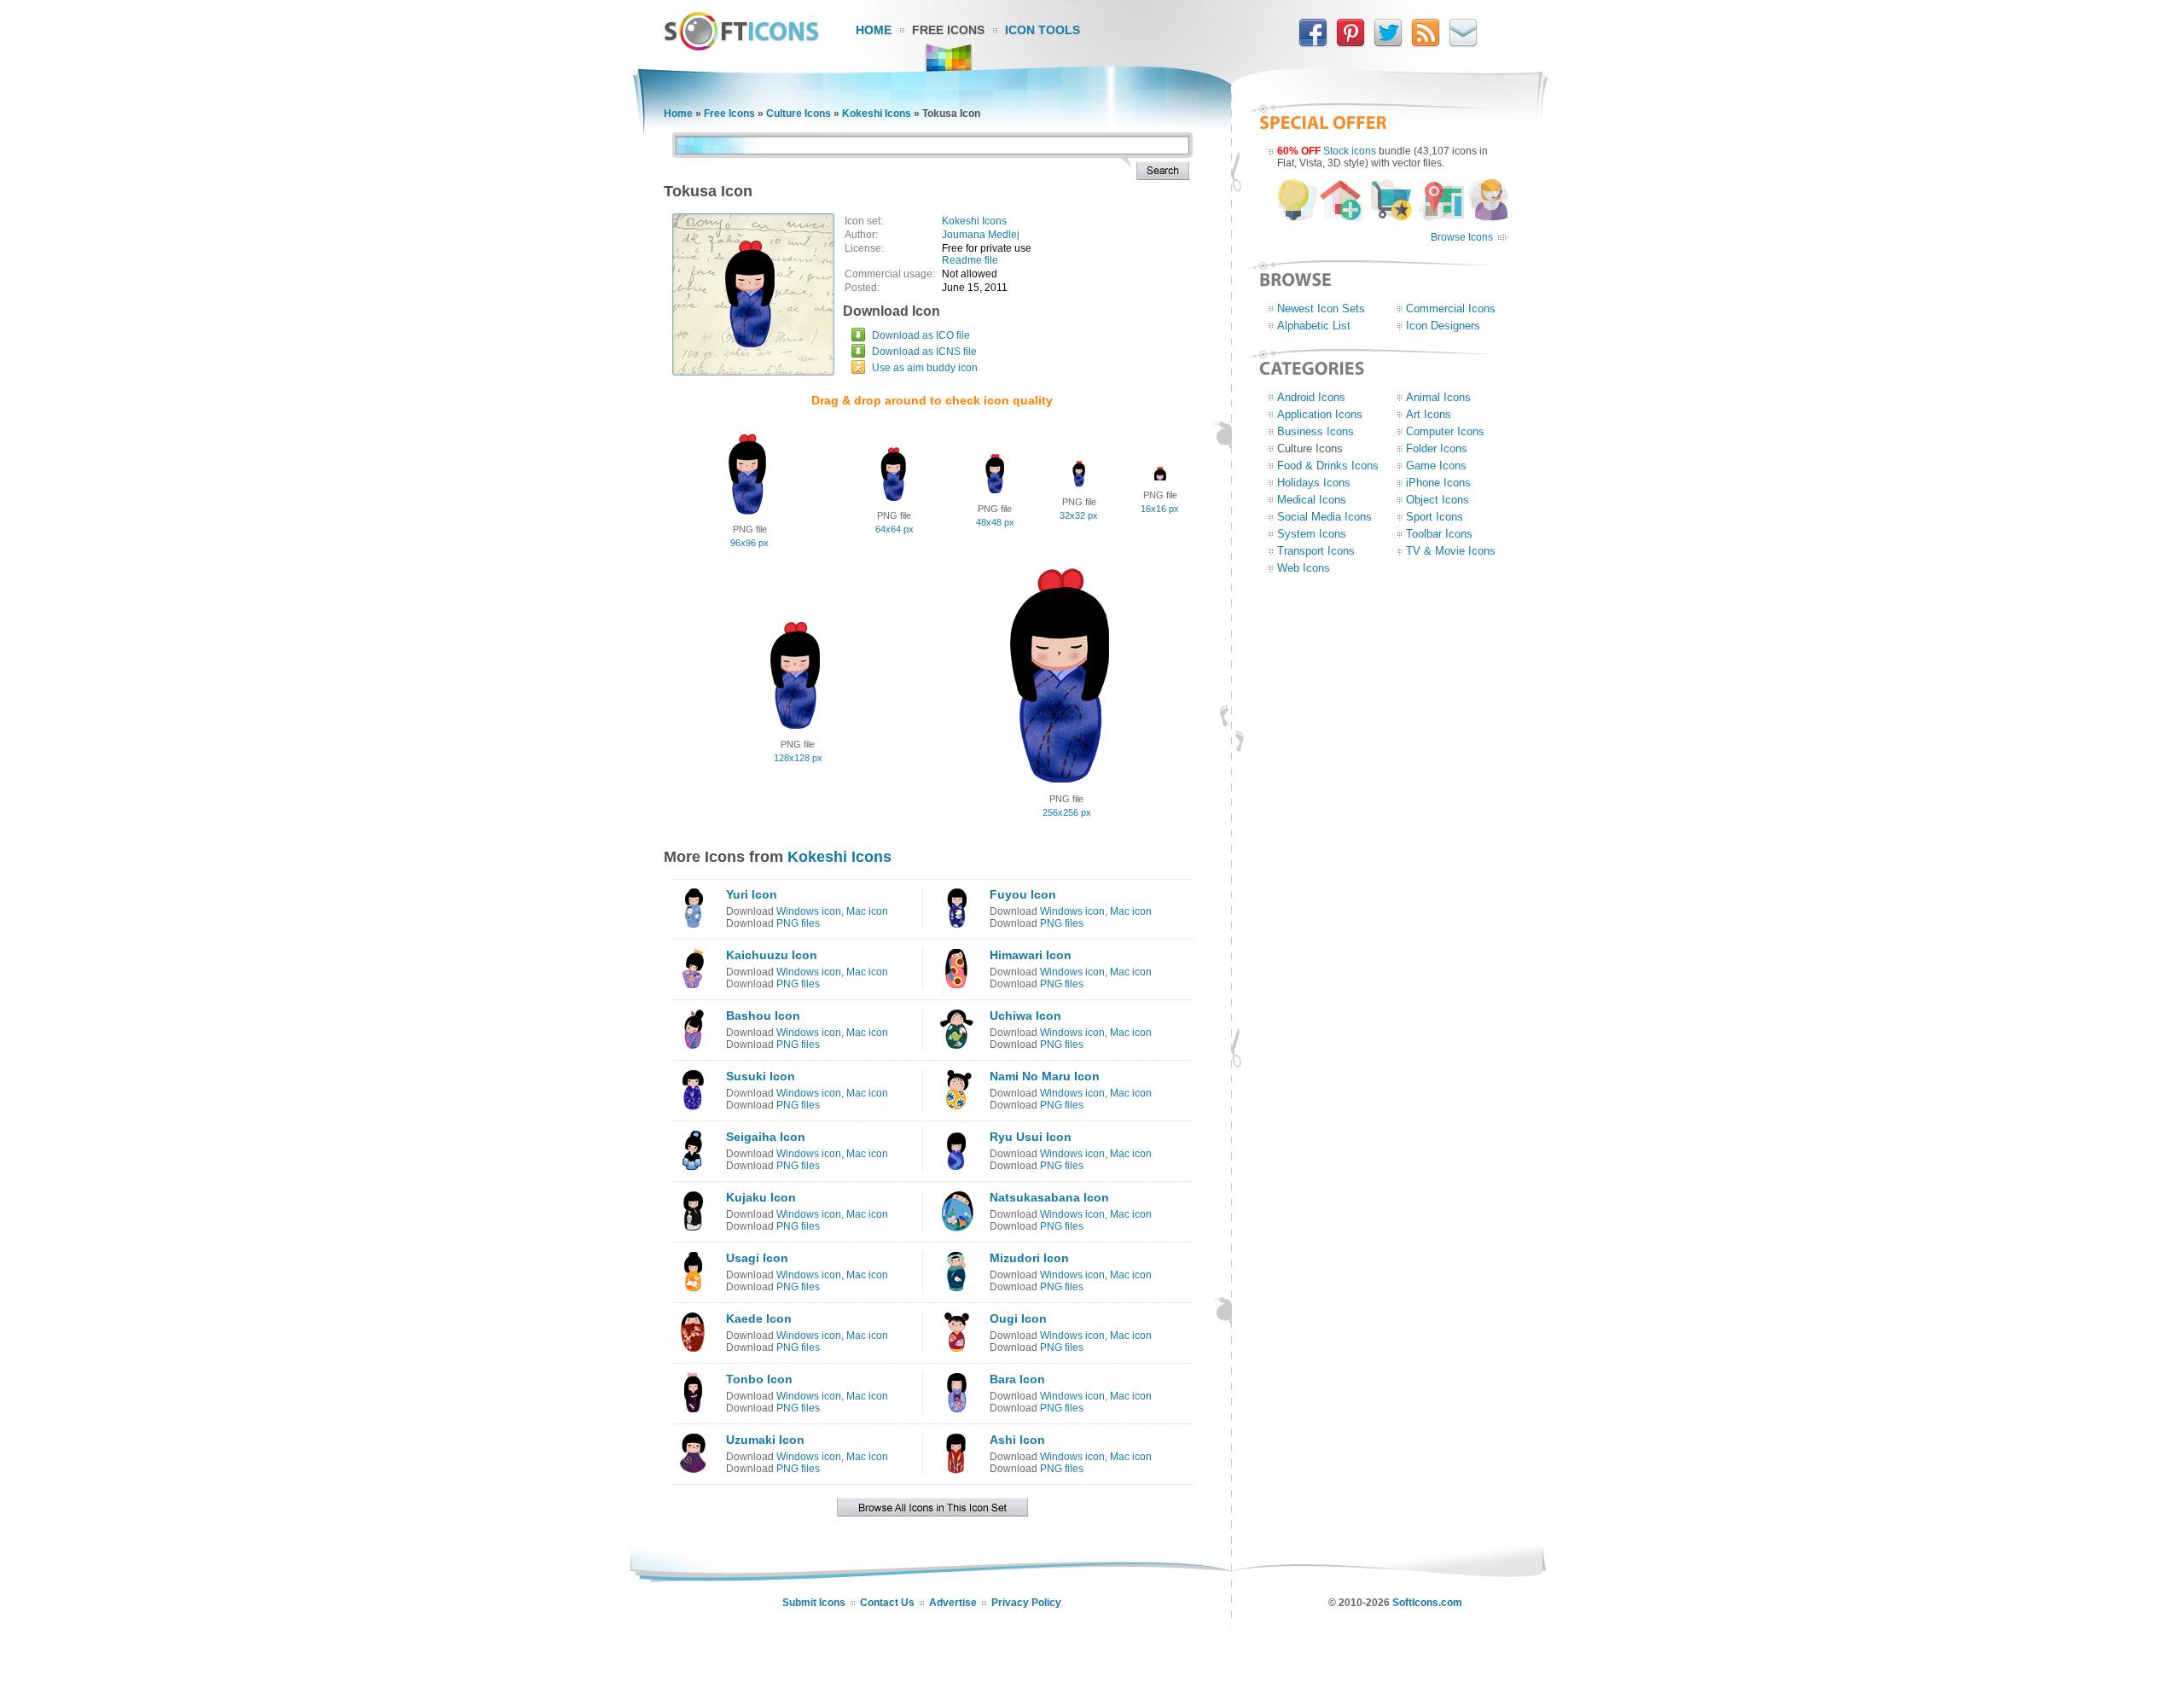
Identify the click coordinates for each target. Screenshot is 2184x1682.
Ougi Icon (1018, 1318)
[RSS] (1426, 44)
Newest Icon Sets (1321, 308)
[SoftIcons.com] (741, 47)
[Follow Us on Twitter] (1388, 44)
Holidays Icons (1314, 483)
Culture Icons (799, 113)
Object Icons (1438, 500)
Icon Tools (1043, 30)
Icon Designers (1443, 326)
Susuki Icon (761, 1076)
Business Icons (1316, 431)
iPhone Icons (1438, 483)
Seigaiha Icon (766, 1137)
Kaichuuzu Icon (772, 955)
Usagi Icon (757, 1258)
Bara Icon (1017, 1379)
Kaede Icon (759, 1318)
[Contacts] (1463, 44)
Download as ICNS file (924, 352)
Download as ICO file (921, 335)
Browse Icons (1462, 237)
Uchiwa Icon (1025, 1016)
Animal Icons (1438, 397)
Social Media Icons (1324, 517)
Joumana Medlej (981, 235)
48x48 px (995, 522)
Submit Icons (814, 1603)
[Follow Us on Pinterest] (1350, 44)
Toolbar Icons (1439, 534)
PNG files (798, 923)
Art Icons (1429, 414)
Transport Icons (1316, 551)
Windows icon (809, 911)
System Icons (1312, 534)
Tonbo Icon (759, 1379)
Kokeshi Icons (877, 113)
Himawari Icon (1031, 955)
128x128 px (798, 758)
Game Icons (1436, 466)
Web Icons (1304, 568)
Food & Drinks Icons (1328, 466)
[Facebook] (1313, 44)
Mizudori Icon (1029, 1258)
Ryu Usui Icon (1031, 1137)
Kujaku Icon (761, 1197)
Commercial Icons (1451, 308)
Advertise (953, 1603)
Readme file (970, 260)
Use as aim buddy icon (925, 368)
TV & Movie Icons (1451, 551)
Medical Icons (1312, 500)
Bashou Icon (763, 1016)
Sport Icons (1435, 517)
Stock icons (1350, 151)
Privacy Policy (1026, 1603)
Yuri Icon (752, 894)
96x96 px (749, 543)
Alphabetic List (1314, 326)
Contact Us (887, 1603)
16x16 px (1160, 509)
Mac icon (867, 911)
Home (874, 30)
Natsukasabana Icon (1049, 1197)
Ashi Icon (1017, 1440)
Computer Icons (1445, 431)
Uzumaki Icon (765, 1440)
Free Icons (948, 30)
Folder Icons (1437, 448)
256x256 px (1067, 812)
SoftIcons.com (1427, 1603)
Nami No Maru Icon (1045, 1076)
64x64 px (895, 529)
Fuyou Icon (1023, 894)
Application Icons (1320, 414)
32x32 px (1079, 515)
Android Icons (1311, 397)
